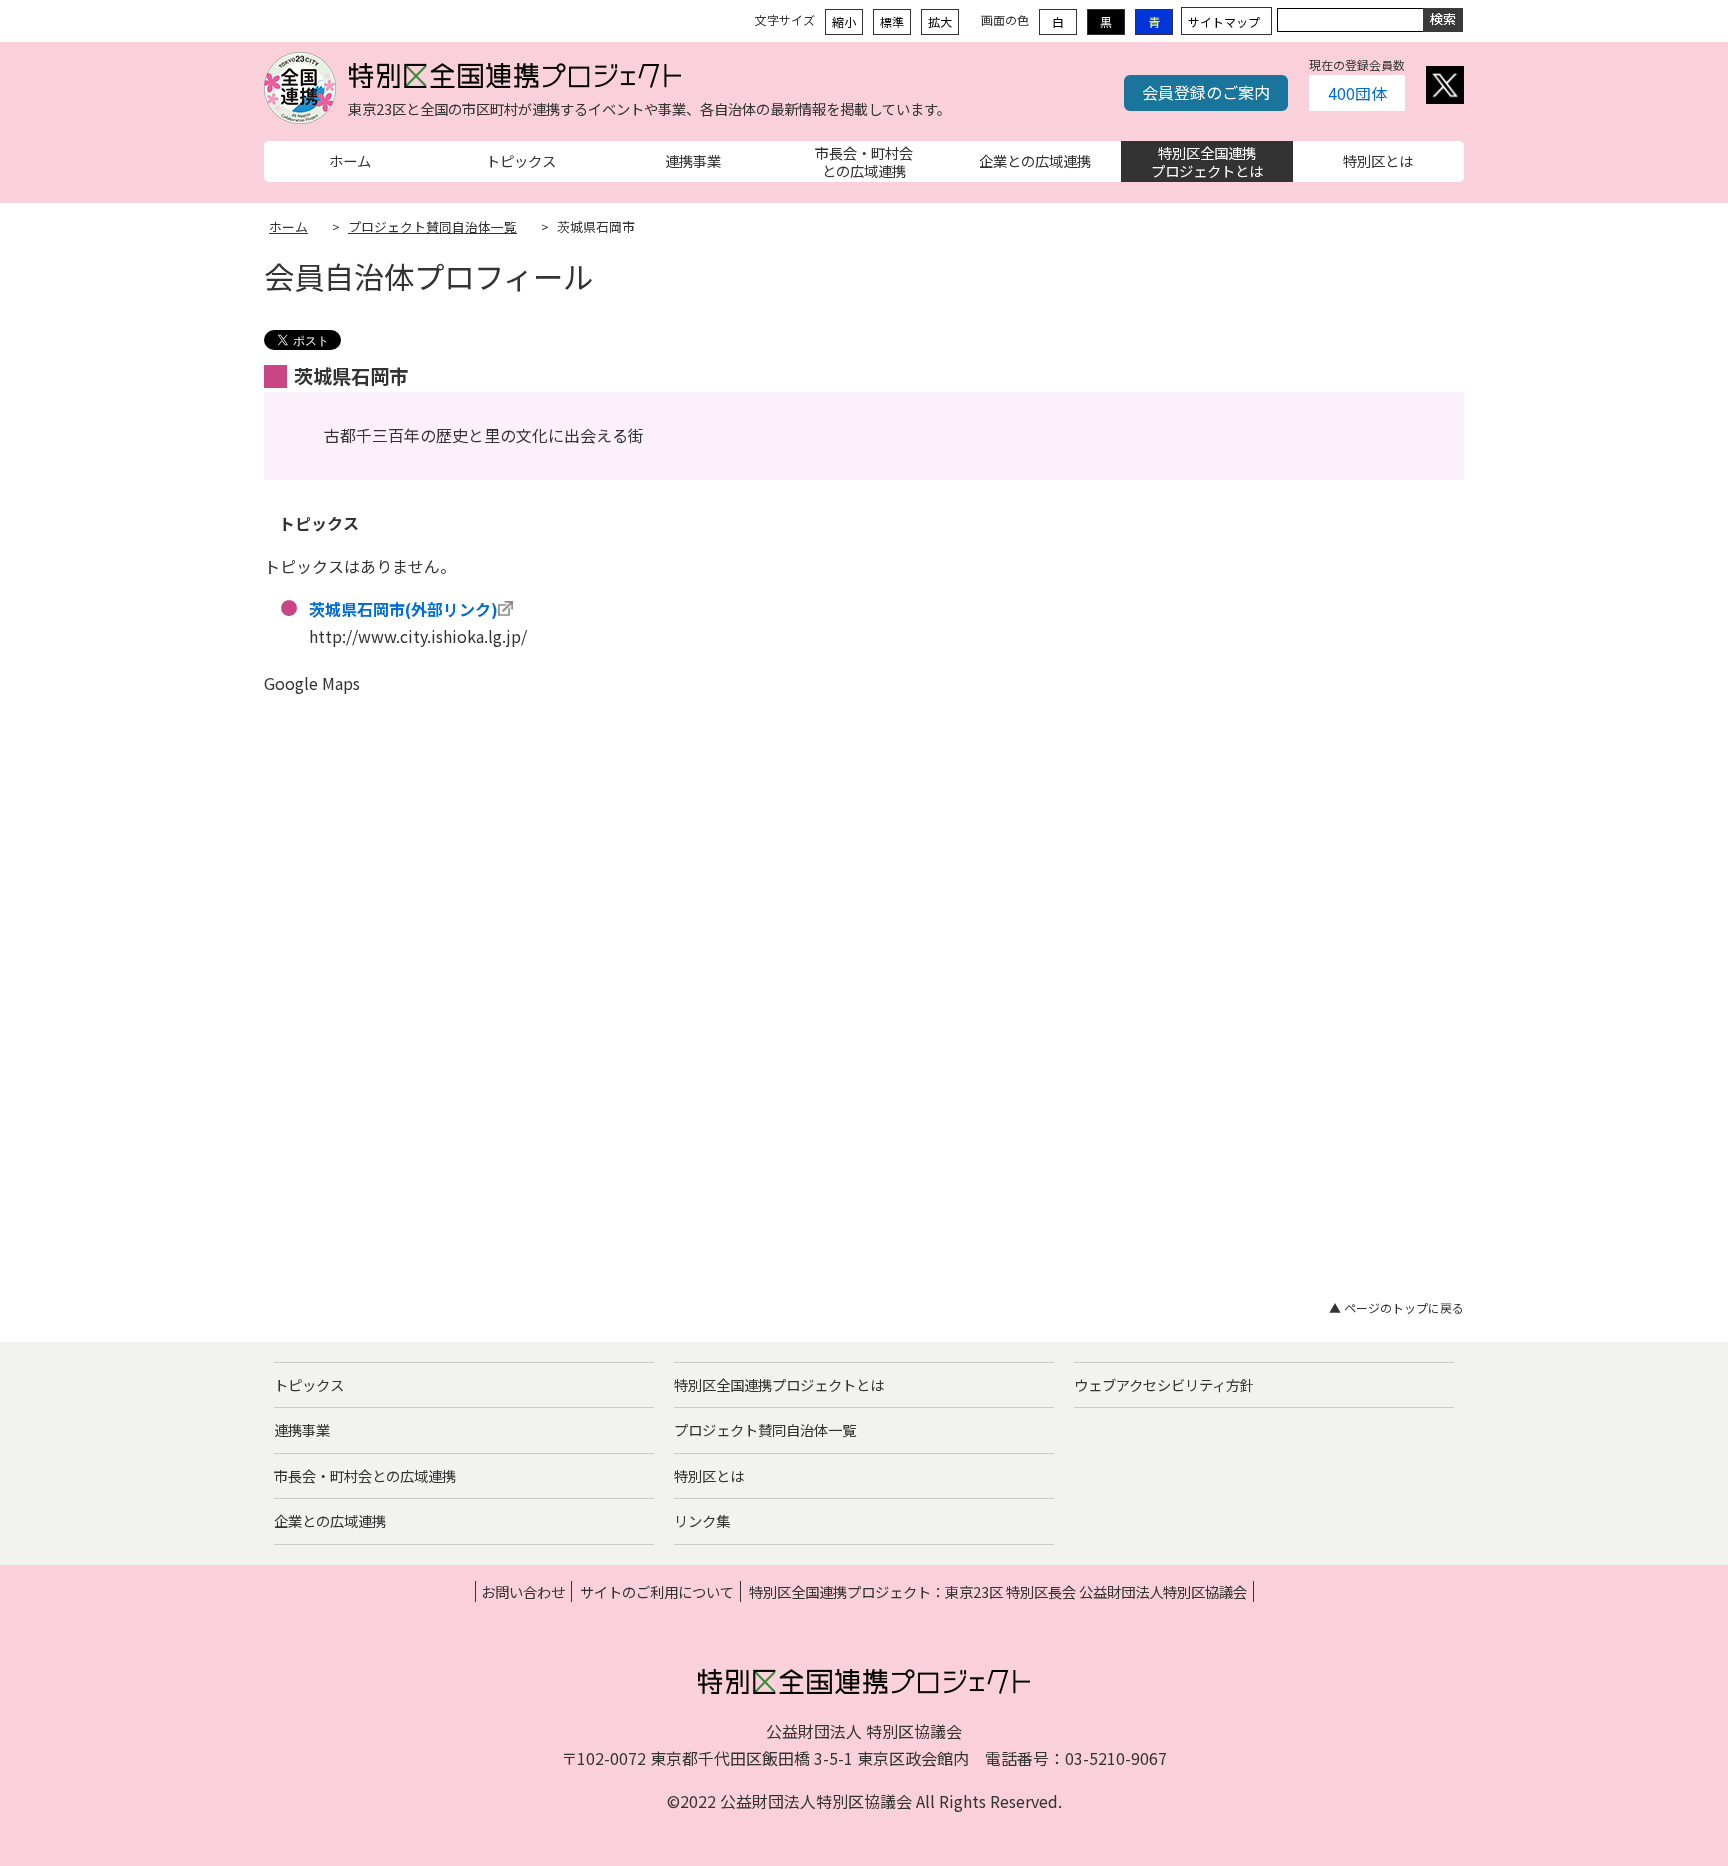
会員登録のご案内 (1206, 92)
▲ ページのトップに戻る (1396, 1307)
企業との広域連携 (330, 1520)
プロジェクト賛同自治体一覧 (432, 226)
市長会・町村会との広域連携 (365, 1475)
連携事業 (302, 1429)
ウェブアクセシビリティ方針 (1164, 1384)
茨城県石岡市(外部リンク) (403, 609)
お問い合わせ (523, 1591)
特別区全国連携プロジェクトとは (779, 1384)
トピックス (309, 1384)
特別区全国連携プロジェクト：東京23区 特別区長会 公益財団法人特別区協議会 (998, 1591)
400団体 (1357, 93)
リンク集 (702, 1520)
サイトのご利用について (657, 1591)
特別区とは (709, 1475)
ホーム (288, 226)
